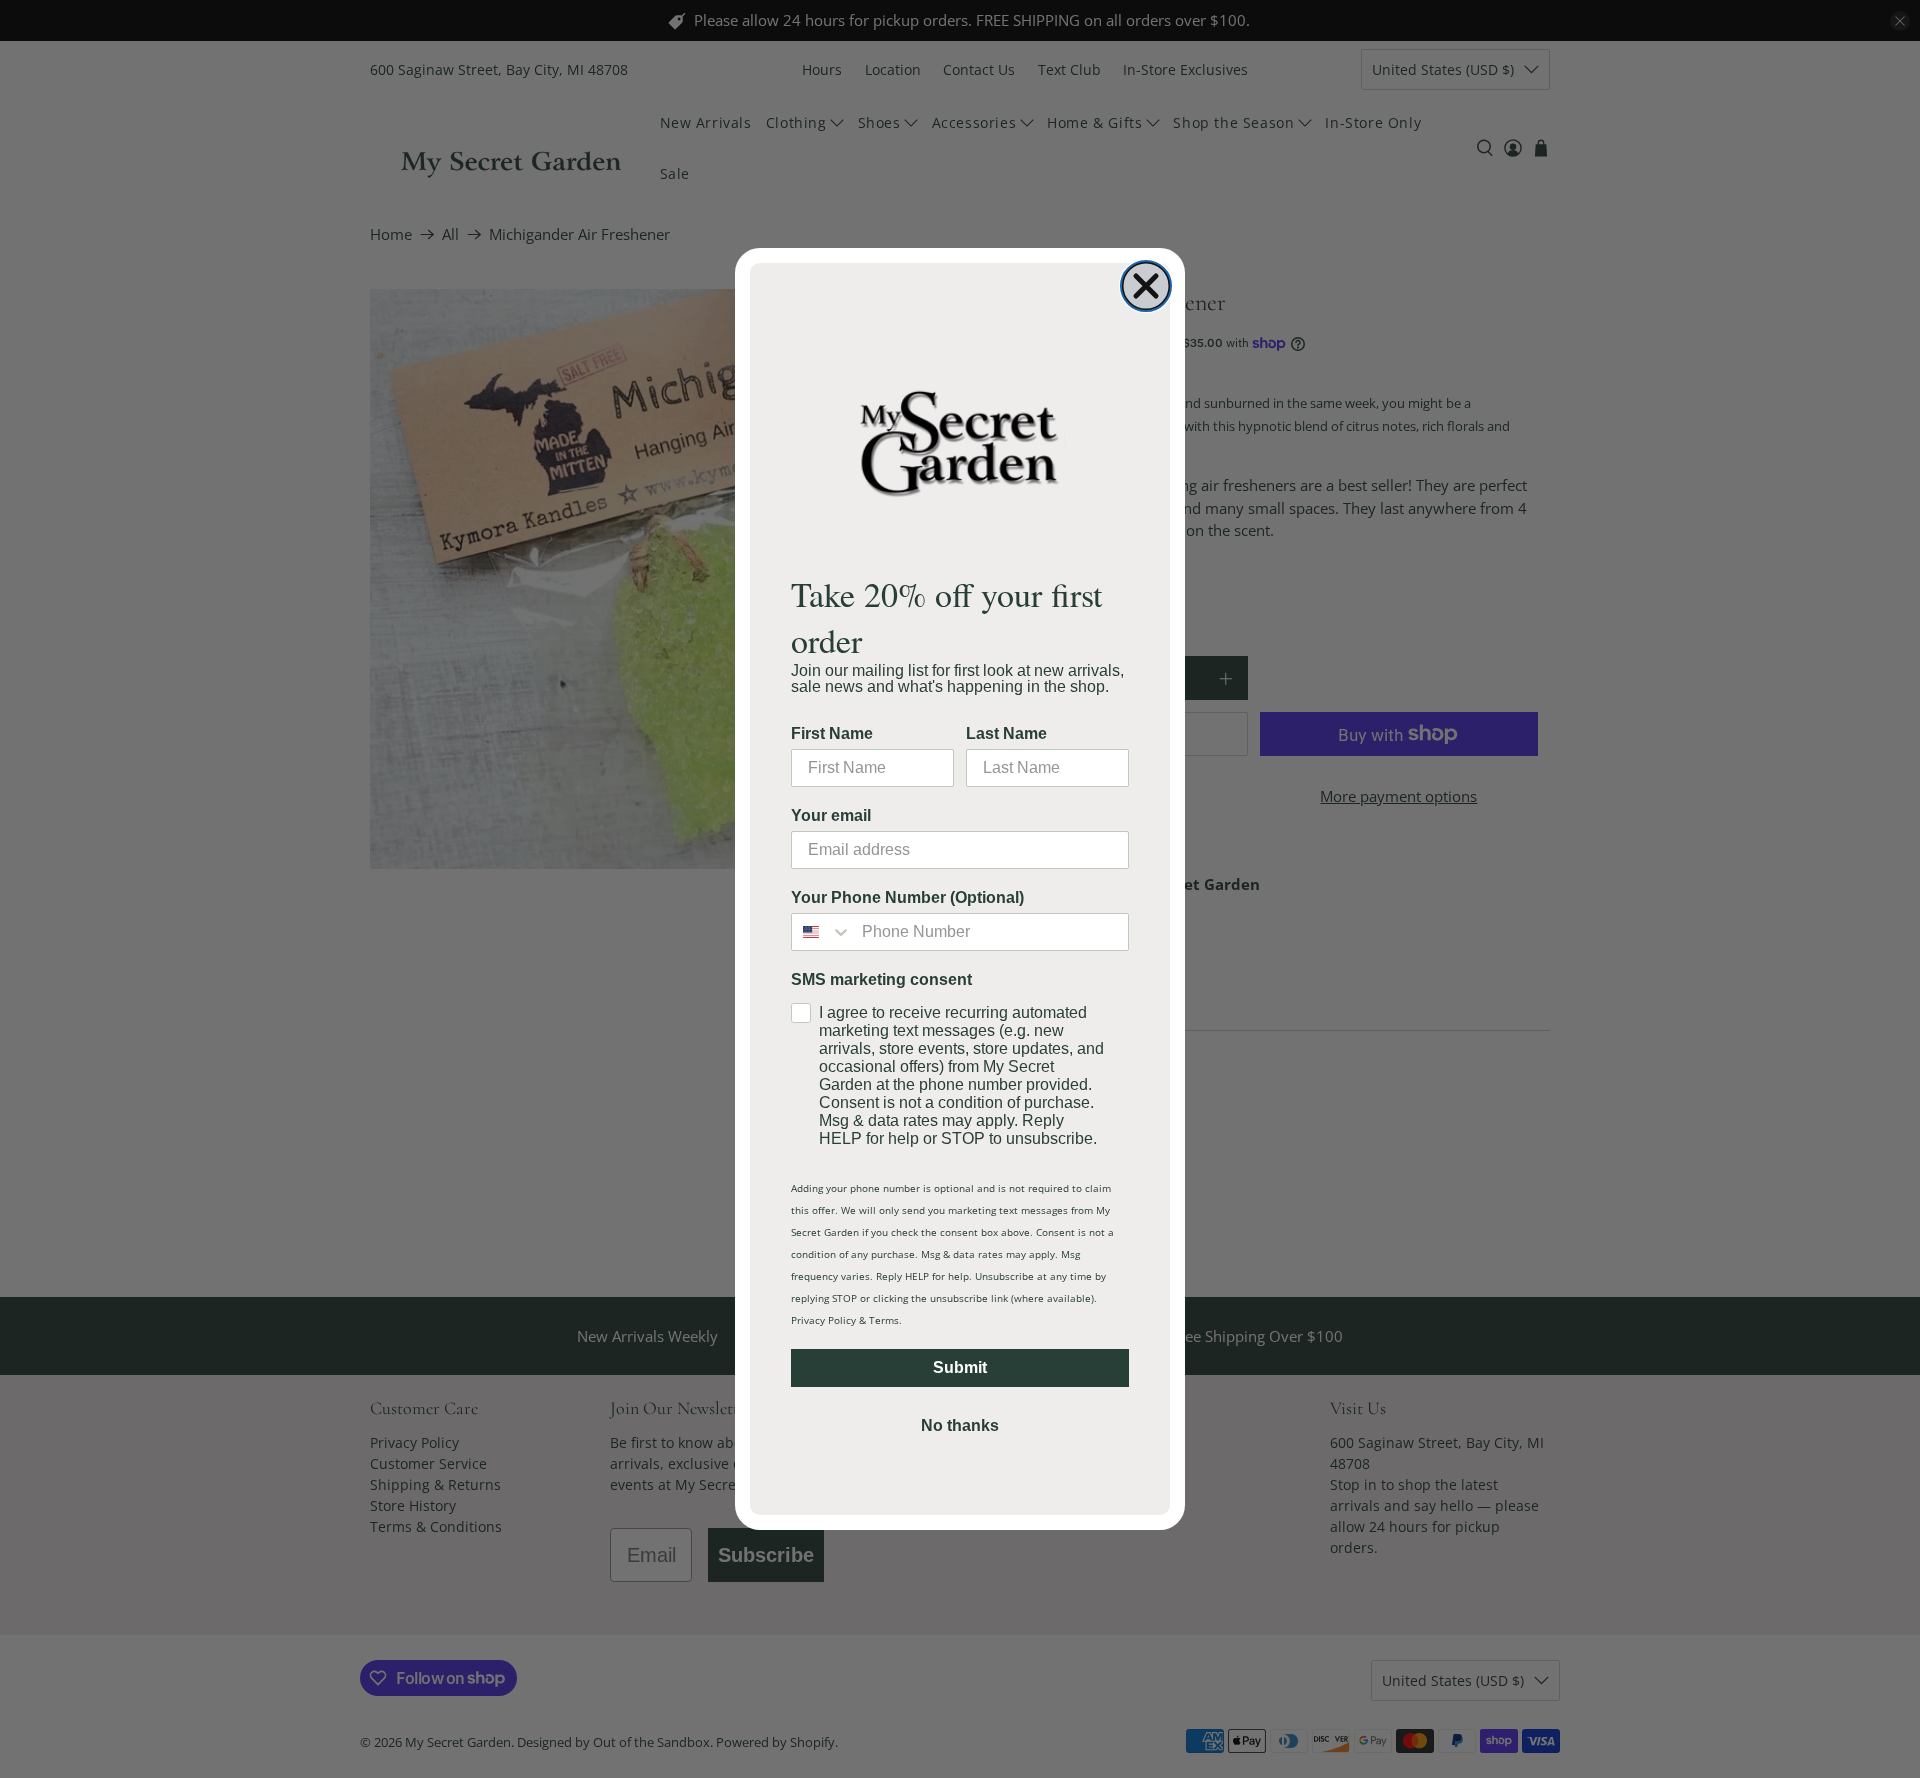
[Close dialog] (1146, 286)
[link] (960, 442)
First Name (832, 733)
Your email (831, 815)
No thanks (960, 1425)
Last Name (1006, 733)
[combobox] (822, 932)
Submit (960, 1367)
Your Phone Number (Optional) (907, 897)
